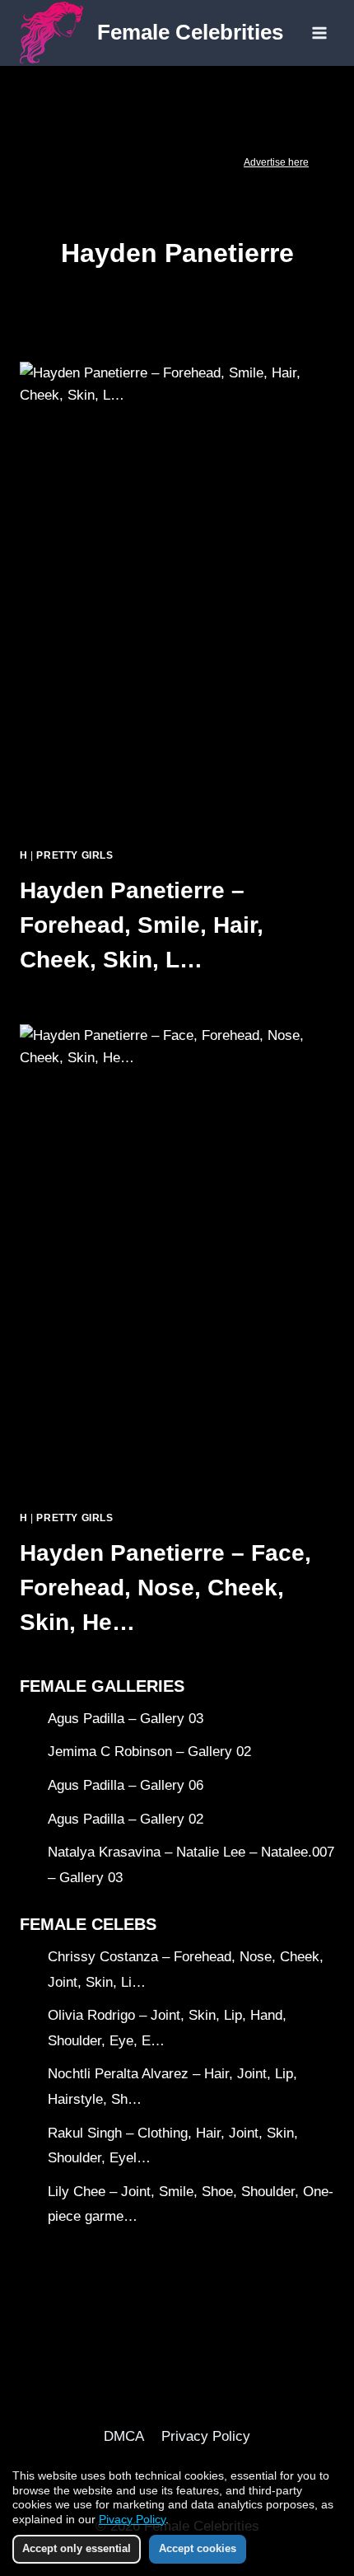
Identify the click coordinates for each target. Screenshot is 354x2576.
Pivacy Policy (132, 2519)
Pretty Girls (75, 855)
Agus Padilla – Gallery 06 (126, 1785)
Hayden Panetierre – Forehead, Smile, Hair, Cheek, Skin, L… (142, 925)
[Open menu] (319, 33)
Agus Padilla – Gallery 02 (126, 1819)
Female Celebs (88, 1924)
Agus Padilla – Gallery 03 (126, 1719)
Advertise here (276, 162)
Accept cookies (198, 2548)
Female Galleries (102, 1686)
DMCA (124, 2436)
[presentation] (177, 598)
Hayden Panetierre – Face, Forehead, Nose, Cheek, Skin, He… (165, 1588)
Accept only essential (77, 2548)
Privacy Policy (206, 2436)
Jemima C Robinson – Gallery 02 (149, 1752)
